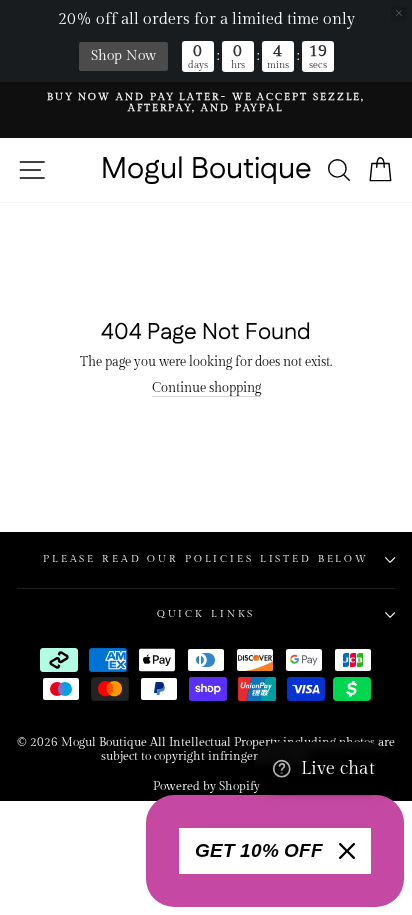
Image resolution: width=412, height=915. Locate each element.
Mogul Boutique (206, 170)
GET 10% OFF (259, 850)
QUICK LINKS (206, 614)
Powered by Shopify (206, 786)
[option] (206, 103)
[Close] (347, 851)
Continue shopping (206, 388)
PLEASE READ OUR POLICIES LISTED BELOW (206, 559)
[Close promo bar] (399, 13)
